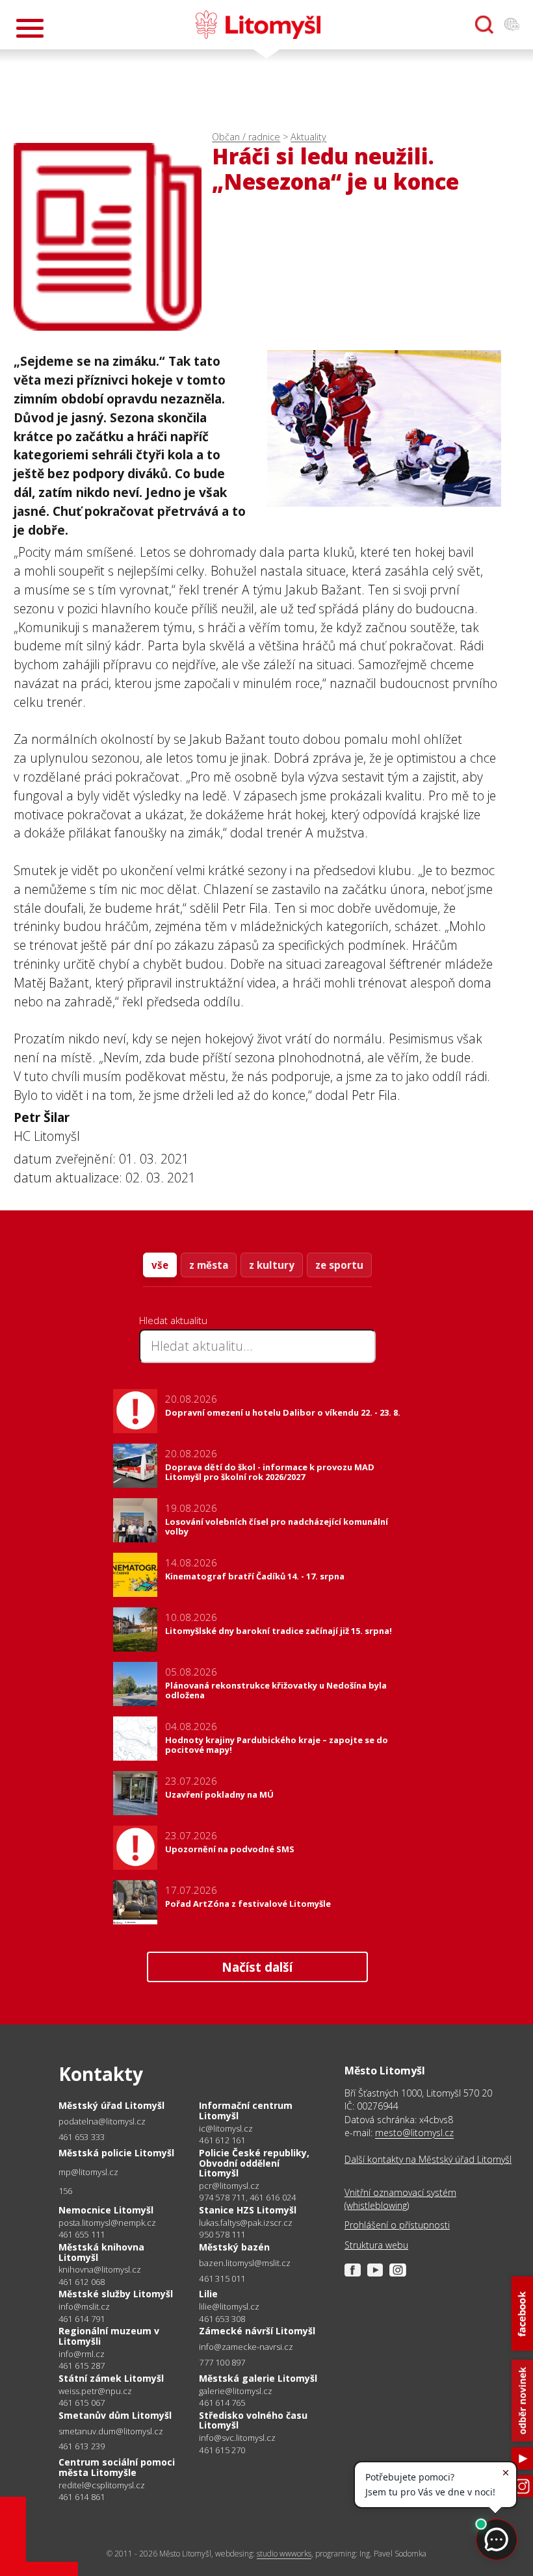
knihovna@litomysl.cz (100, 2270)
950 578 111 (222, 2234)
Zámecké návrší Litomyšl (257, 2331)
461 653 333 (82, 2137)
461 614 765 (222, 2403)
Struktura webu (376, 2245)
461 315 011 (222, 2278)
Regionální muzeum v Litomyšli (109, 2336)
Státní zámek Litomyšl (111, 2378)
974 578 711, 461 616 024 (247, 2197)
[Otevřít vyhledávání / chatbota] (484, 25)
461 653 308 (222, 2319)
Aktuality (308, 137)
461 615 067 (82, 2403)
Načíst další (257, 1967)
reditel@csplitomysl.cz (102, 2485)
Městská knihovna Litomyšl (101, 2252)
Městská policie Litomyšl (116, 2153)
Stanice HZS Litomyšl (248, 2210)
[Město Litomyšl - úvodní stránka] (258, 25)
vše (160, 1265)
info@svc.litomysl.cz (237, 2438)
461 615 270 (222, 2450)
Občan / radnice (246, 137)
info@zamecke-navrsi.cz (246, 2347)
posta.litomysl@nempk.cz (107, 2223)
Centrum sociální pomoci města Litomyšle (117, 2467)
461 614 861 (82, 2497)
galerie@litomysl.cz (236, 2391)
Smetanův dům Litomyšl (115, 2415)
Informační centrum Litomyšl (246, 2111)
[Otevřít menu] (30, 28)
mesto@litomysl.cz (414, 2133)
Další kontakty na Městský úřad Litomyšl (428, 2159)
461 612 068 (82, 2282)
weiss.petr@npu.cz (95, 2391)
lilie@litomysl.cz (229, 2307)
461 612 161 (222, 2140)
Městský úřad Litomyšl (111, 2105)
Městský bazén (234, 2247)
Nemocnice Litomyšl (106, 2210)
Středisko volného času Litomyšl (253, 2420)
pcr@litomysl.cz (229, 2186)
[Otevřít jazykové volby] (512, 25)
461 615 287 (82, 2366)
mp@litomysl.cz (88, 2172)
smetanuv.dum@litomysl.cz (111, 2431)
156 (66, 2191)
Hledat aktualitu (173, 1320)
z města (209, 1265)
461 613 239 (82, 2446)
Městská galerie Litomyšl (258, 2378)
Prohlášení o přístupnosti (397, 2225)
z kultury (272, 1265)
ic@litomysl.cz (226, 2129)
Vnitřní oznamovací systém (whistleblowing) (400, 2199)
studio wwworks (284, 2554)
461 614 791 (82, 2319)
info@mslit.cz (84, 2307)
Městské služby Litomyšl (116, 2294)
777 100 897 (222, 2362)
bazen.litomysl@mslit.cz (245, 2263)
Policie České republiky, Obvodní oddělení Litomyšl (254, 2163)
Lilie (208, 2294)
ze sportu (339, 1265)
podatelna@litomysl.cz (102, 2122)
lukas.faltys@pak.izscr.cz (246, 2223)
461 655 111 (82, 2234)
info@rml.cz (82, 2354)
